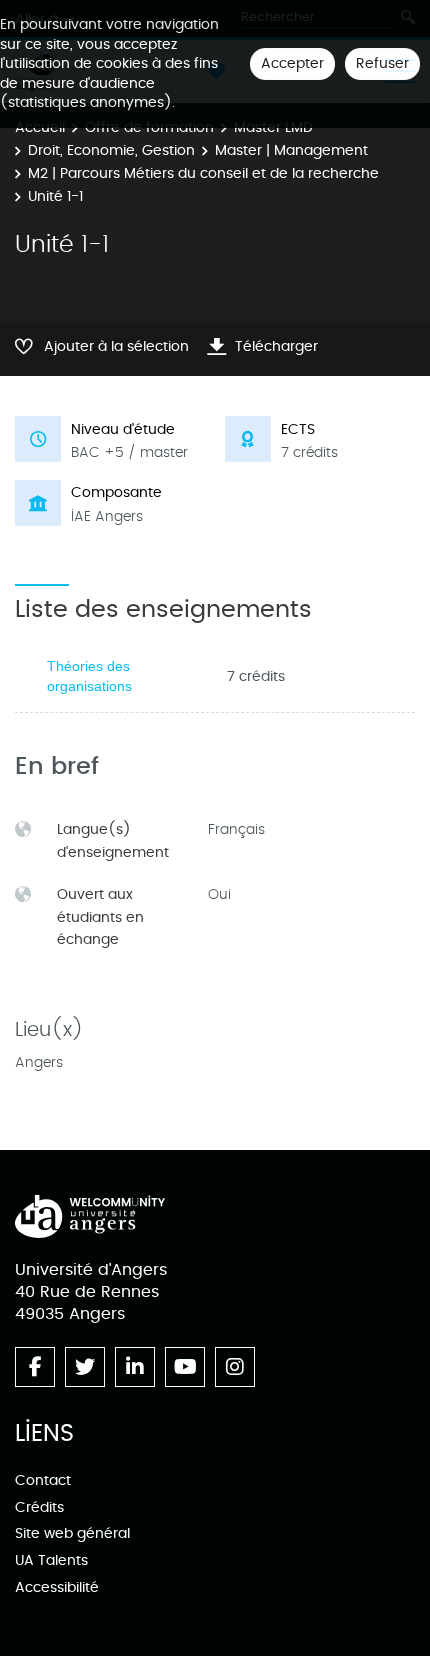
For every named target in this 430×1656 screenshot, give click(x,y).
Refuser (382, 63)
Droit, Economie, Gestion (111, 150)
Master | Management (291, 150)
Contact (43, 1480)
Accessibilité (57, 1587)
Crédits (39, 1507)
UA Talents (51, 1560)
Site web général (72, 1533)
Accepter (292, 63)
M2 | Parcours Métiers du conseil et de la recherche (203, 173)
